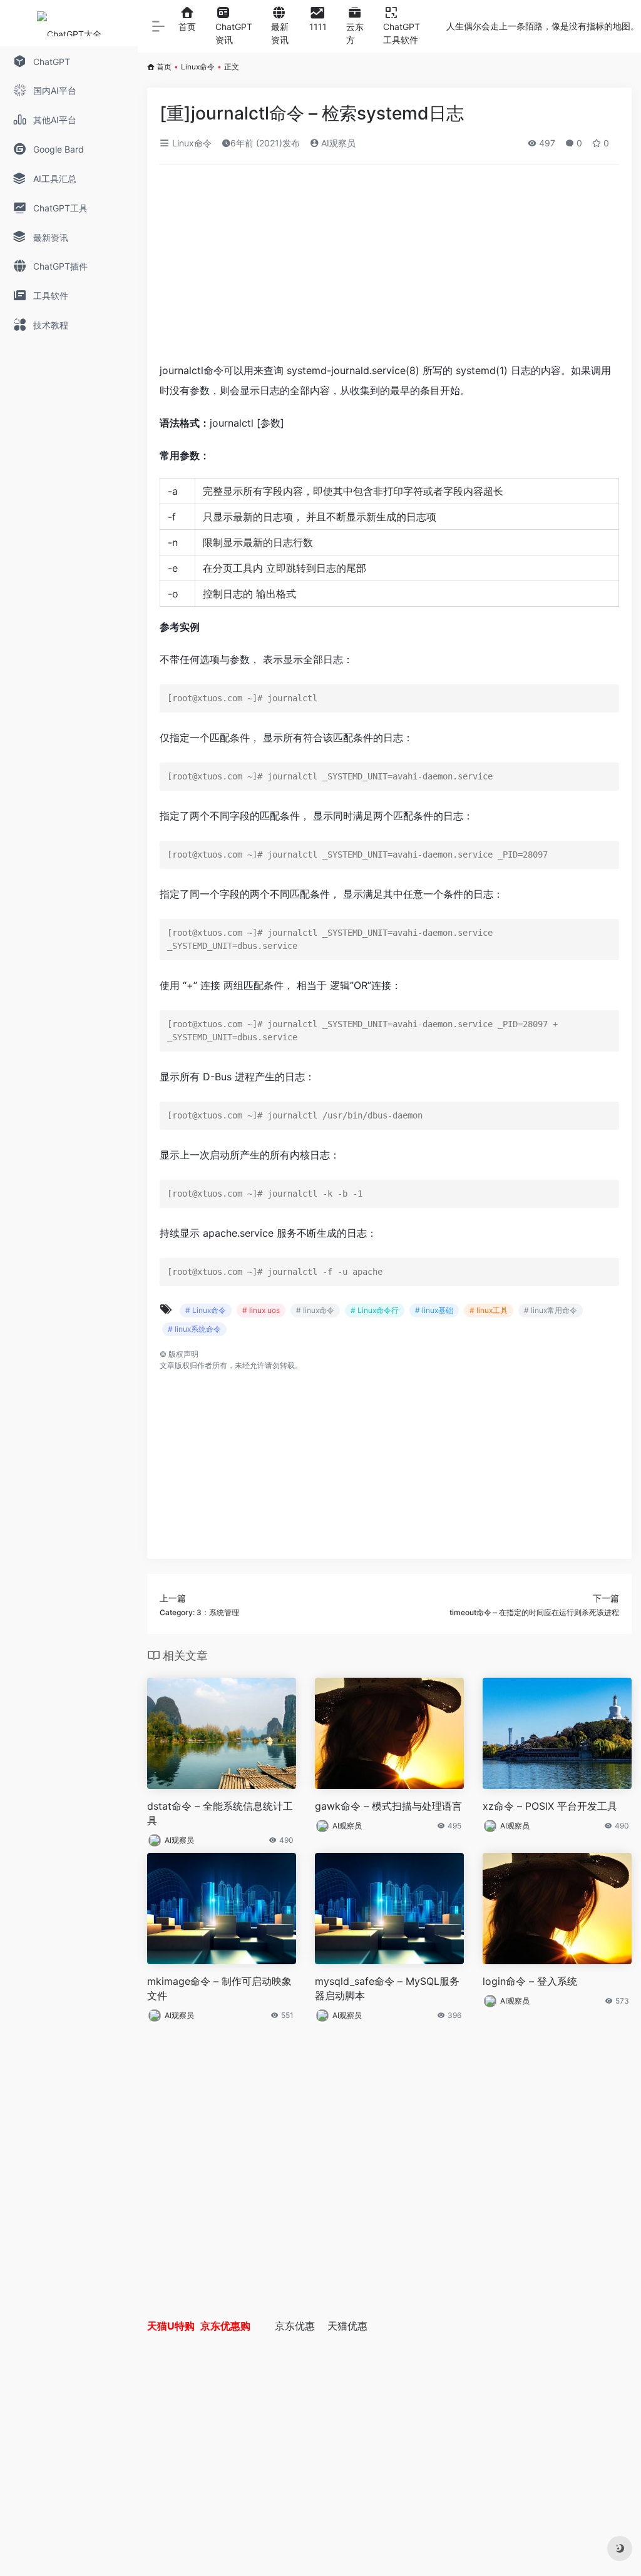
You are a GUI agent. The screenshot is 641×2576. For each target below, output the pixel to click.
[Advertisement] (389, 268)
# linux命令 (315, 1310)
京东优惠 (295, 2326)
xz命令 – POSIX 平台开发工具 (550, 1806)
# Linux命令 (206, 1310)
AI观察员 (337, 143)
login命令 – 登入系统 (530, 1981)
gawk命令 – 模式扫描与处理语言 (388, 1806)
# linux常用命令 (551, 1310)
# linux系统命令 (194, 1329)
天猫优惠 (347, 2326)
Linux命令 (198, 67)
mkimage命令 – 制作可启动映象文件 (219, 1988)
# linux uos (261, 1310)
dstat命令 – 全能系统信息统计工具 (220, 1813)
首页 (164, 67)
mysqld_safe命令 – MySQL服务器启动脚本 (387, 1988)
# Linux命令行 (375, 1310)
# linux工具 (489, 1310)
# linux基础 (434, 1310)
